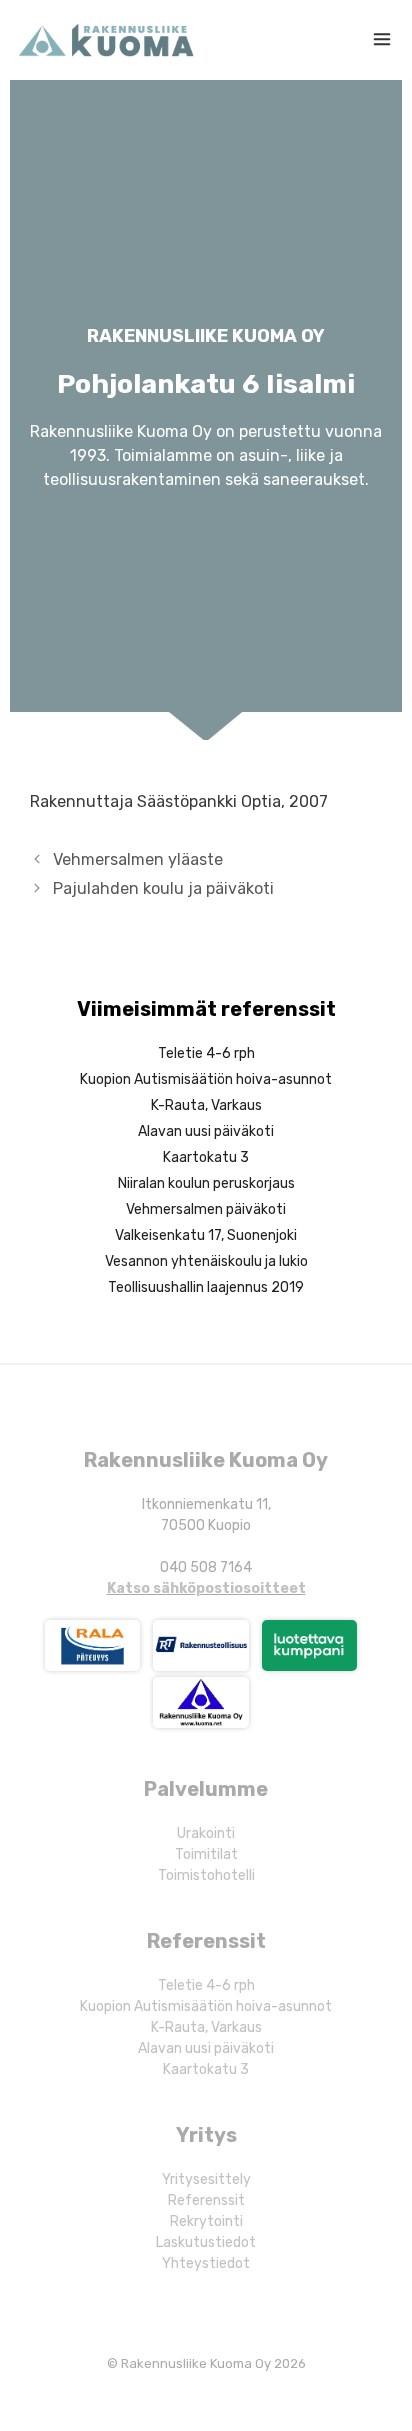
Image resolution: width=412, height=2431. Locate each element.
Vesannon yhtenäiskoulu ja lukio (206, 1261)
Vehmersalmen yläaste (138, 859)
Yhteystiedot (206, 2263)
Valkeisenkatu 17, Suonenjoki (206, 1235)
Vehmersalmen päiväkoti (206, 1209)
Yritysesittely (206, 2179)
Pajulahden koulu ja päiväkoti (163, 888)
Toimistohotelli (206, 1875)
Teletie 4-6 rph (206, 1053)
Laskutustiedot (206, 2242)
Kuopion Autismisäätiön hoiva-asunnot (206, 1079)
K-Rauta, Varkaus (206, 1105)
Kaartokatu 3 (206, 1157)
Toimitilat (206, 1854)
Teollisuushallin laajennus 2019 (206, 1287)
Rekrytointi (206, 2221)
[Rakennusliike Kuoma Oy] (106, 40)
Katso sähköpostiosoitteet (206, 1588)
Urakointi (206, 1833)
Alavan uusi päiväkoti (206, 1131)
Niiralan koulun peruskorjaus (206, 1183)
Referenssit (206, 2200)
